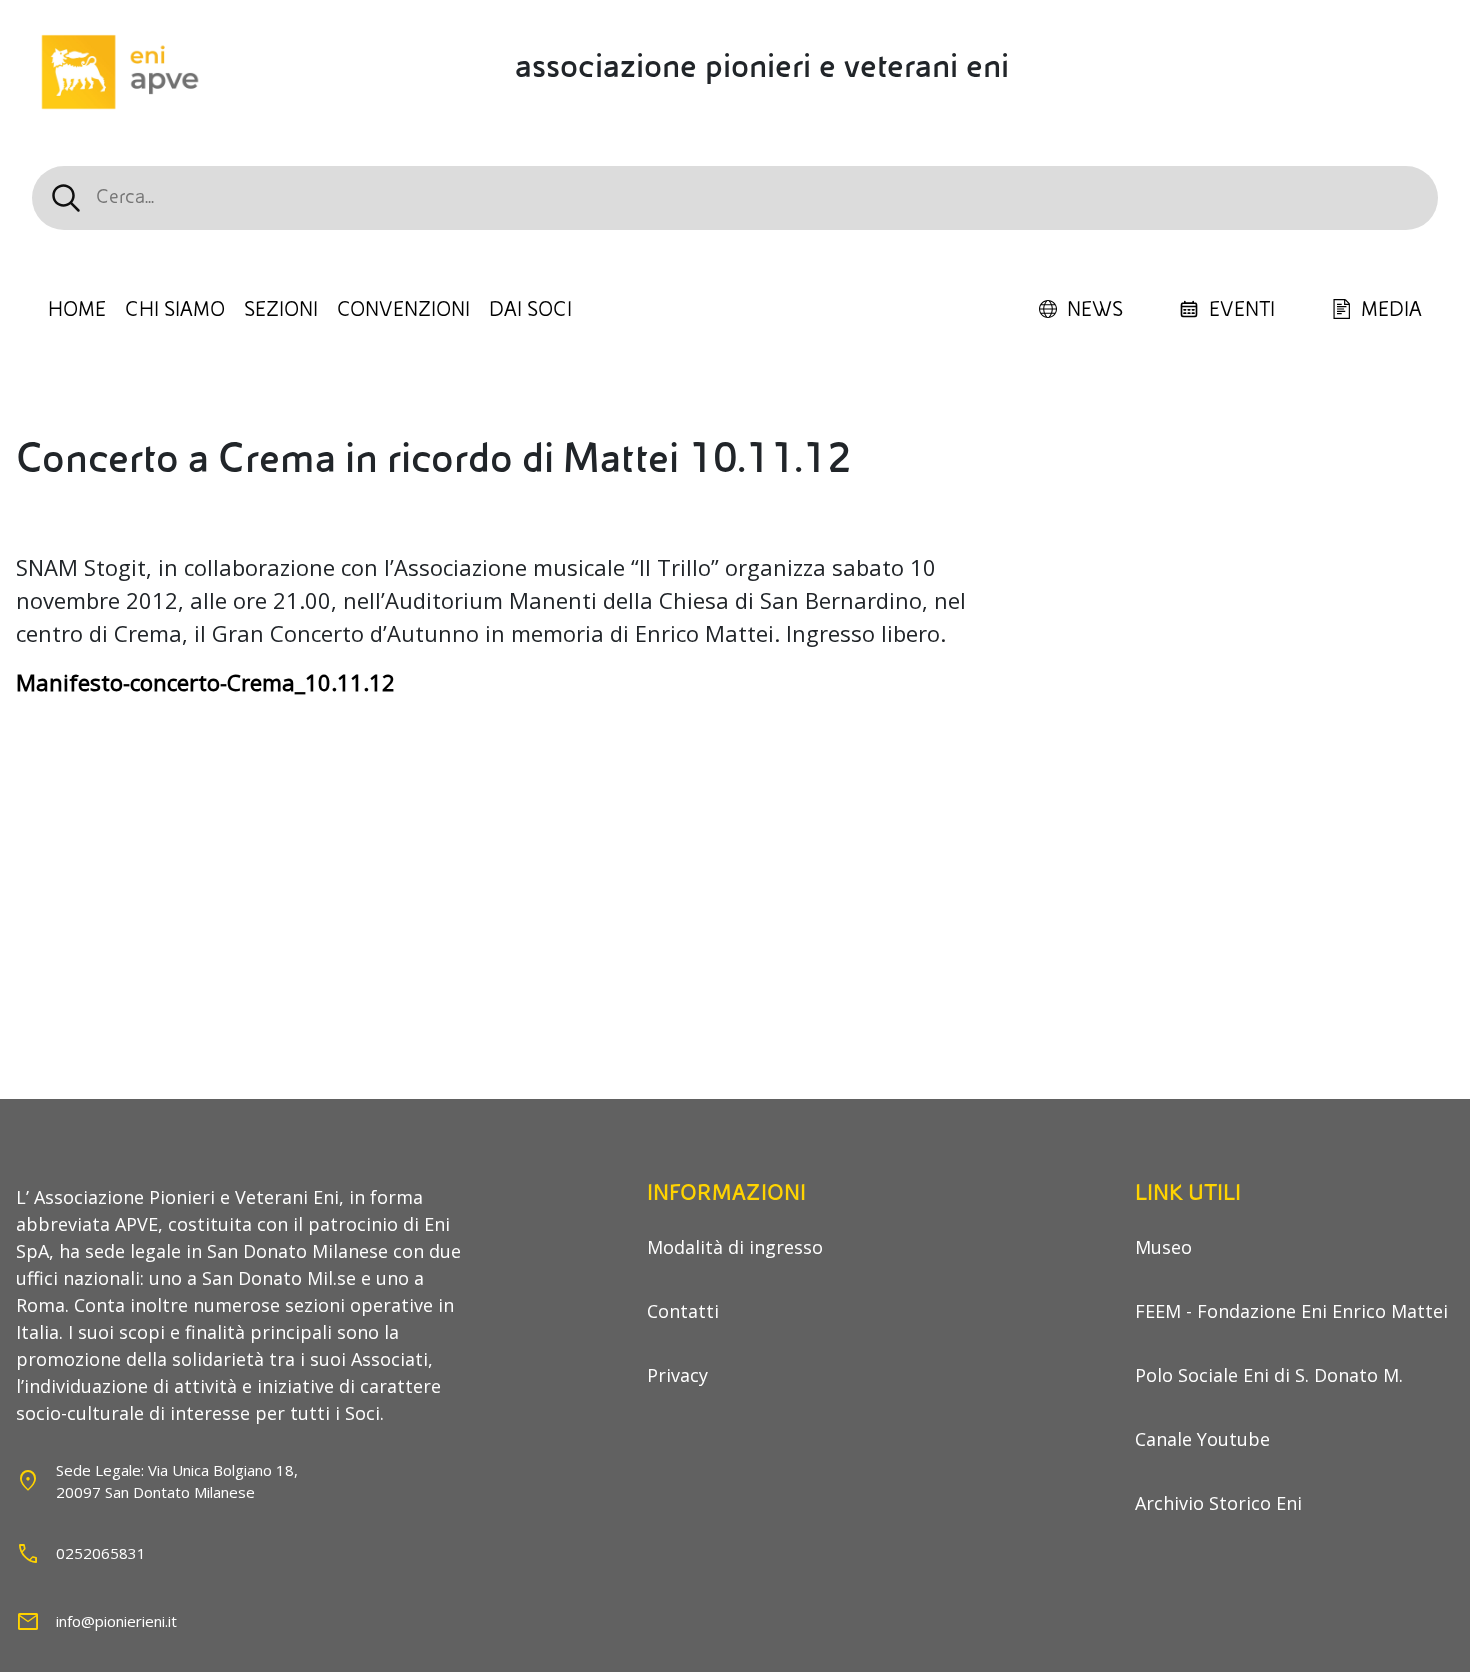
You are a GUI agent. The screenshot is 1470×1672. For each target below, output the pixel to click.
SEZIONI (281, 310)
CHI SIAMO (175, 310)
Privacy (677, 1375)
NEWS (1095, 310)
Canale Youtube (1202, 1439)
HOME (77, 310)
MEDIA (1391, 310)
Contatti (683, 1311)
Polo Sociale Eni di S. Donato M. (1269, 1375)
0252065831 (101, 1553)
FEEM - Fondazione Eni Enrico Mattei (1291, 1311)
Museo (1163, 1247)
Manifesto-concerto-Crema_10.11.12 (205, 682)
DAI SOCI (530, 310)
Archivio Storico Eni (1218, 1503)
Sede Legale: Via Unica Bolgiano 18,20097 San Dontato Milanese (177, 1481)
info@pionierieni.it (116, 1621)
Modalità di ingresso (735, 1247)
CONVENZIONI (403, 310)
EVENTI (1242, 310)
